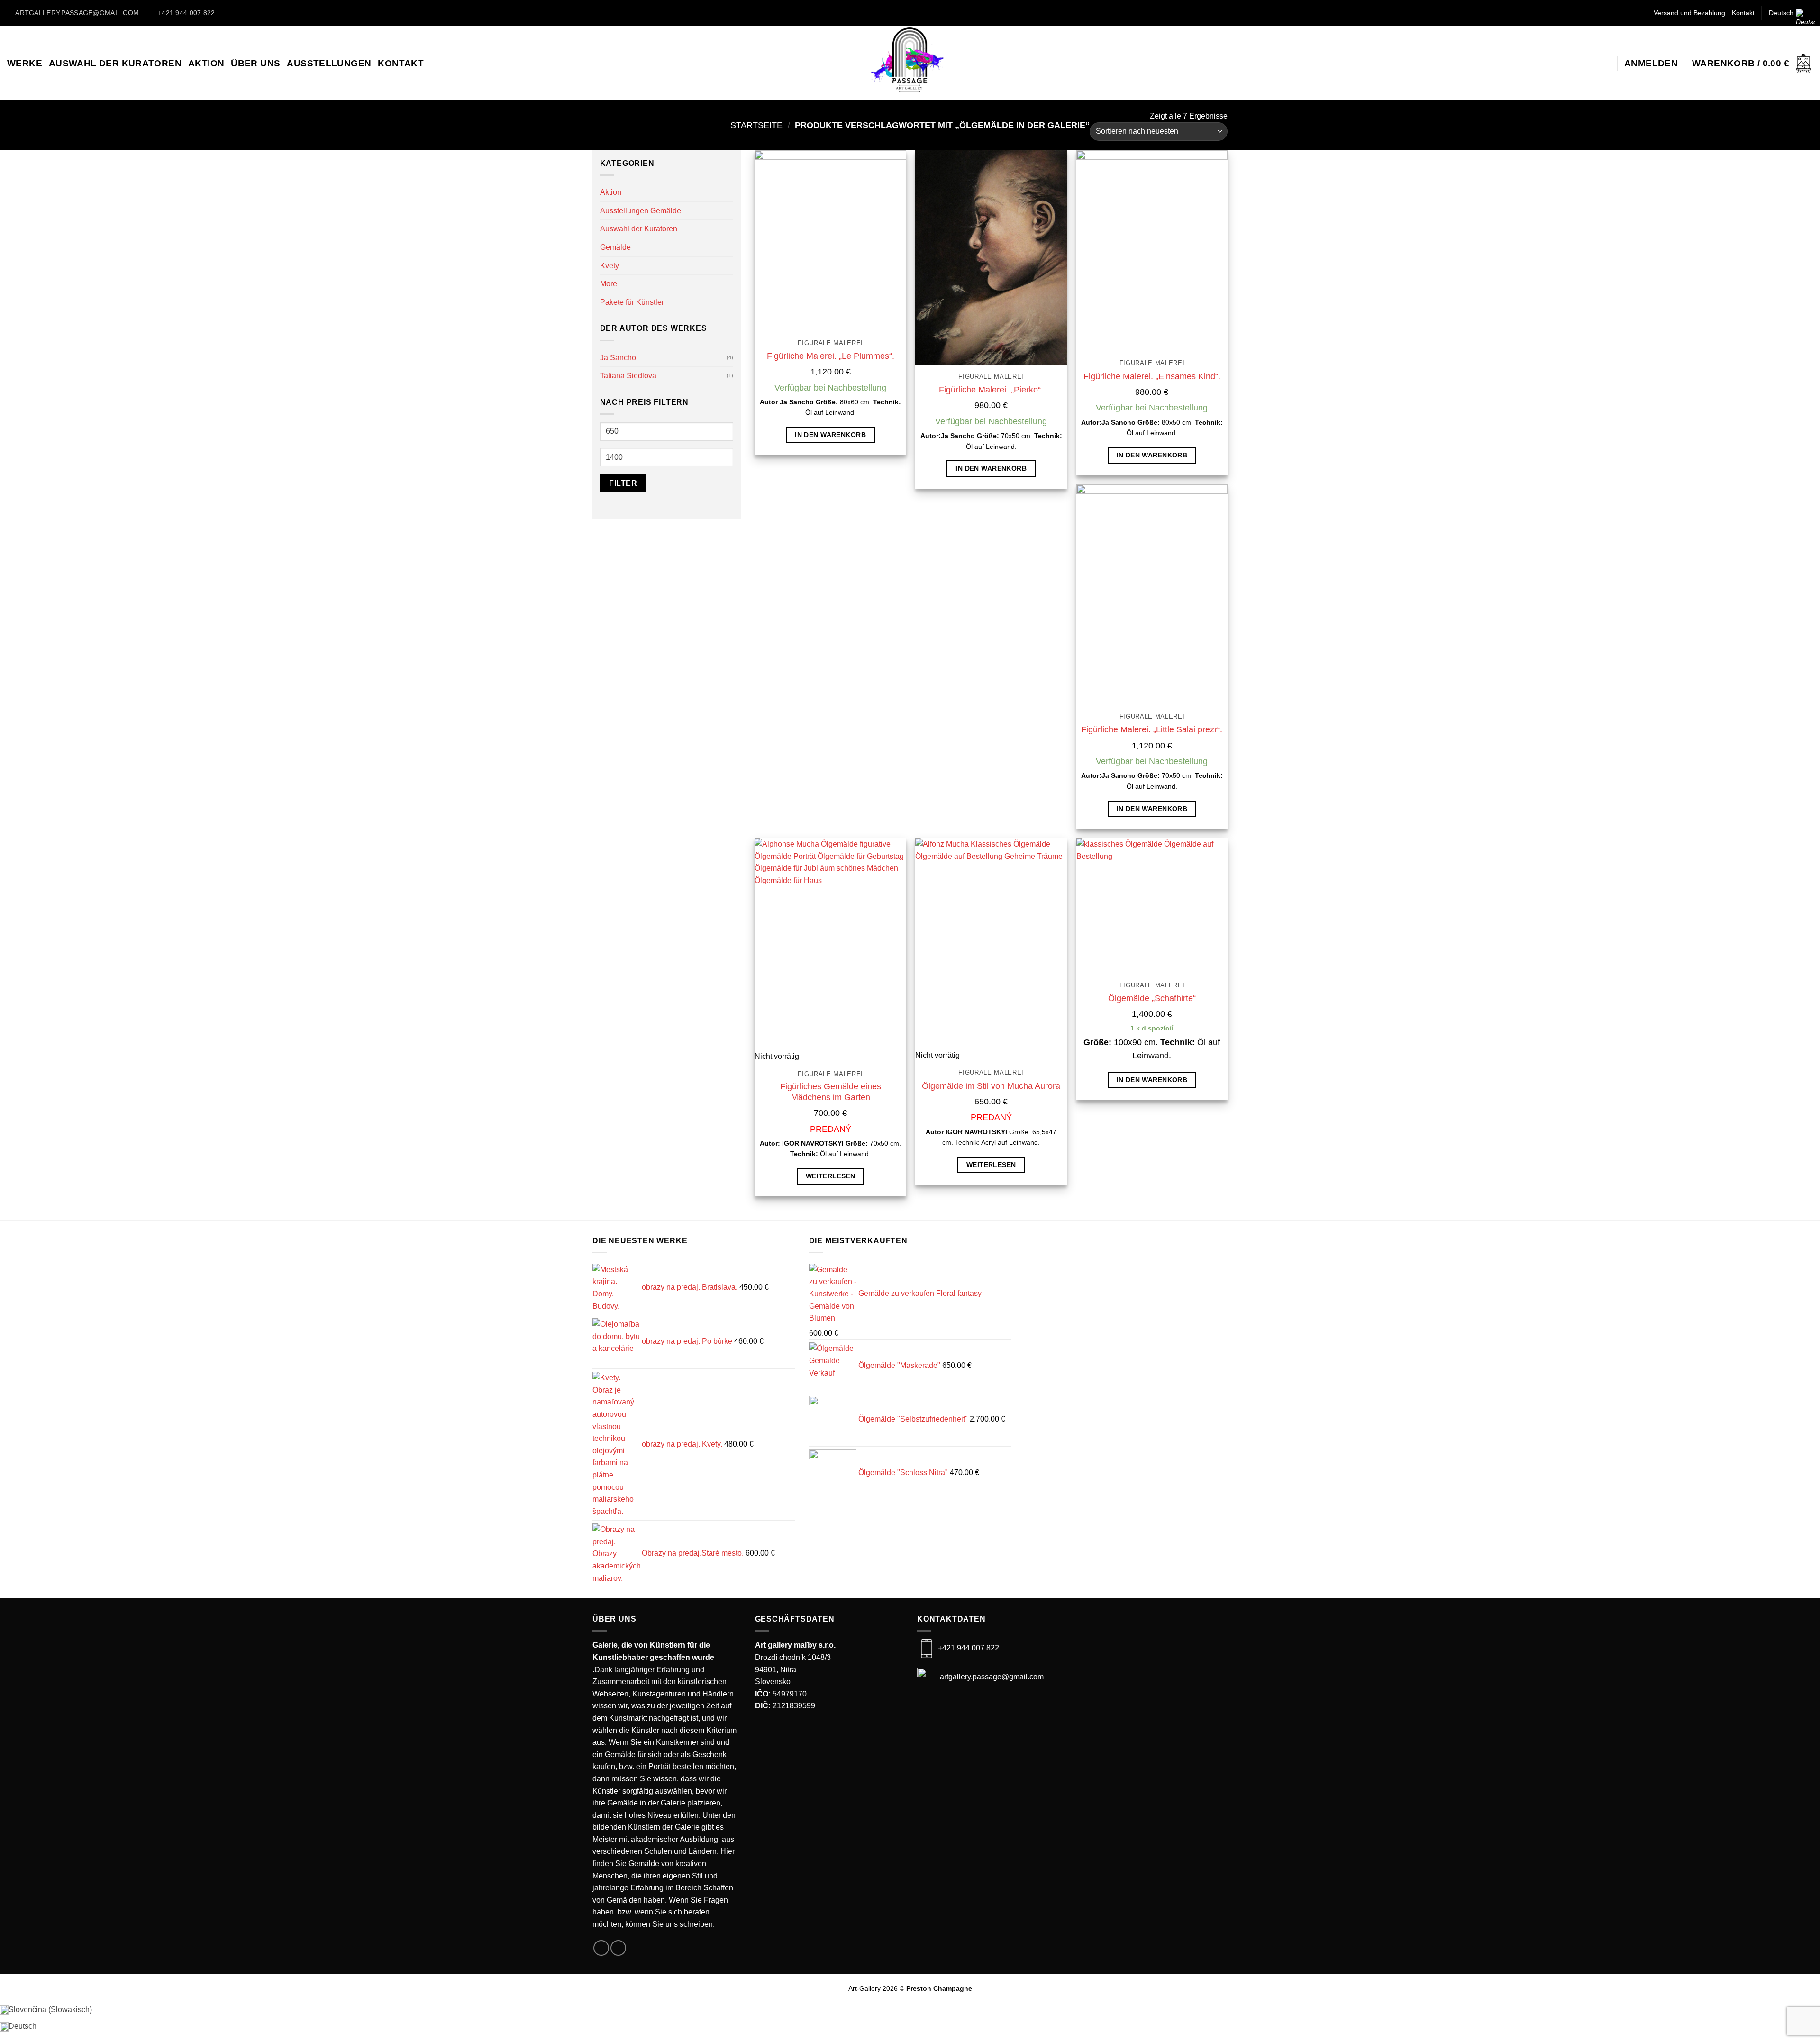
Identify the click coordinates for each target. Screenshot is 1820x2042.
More (609, 284)
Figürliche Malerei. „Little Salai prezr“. (1152, 729)
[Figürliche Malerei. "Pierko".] (991, 258)
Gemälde (615, 247)
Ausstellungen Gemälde (641, 211)
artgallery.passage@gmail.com (991, 1677)
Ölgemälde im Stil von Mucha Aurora (991, 1086)
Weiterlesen (831, 1176)
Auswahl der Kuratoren (115, 63)
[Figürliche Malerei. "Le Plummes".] (830, 241)
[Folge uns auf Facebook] (902, 13)
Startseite (756, 125)
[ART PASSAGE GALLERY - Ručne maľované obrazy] (910, 63)
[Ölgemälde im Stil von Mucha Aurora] (991, 944)
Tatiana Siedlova (628, 376)
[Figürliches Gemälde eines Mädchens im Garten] (830, 944)
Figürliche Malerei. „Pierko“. (991, 390)
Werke (25, 63)
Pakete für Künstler (632, 302)
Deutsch (1781, 13)
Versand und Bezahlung (1689, 13)
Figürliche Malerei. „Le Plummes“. (831, 356)
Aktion (206, 63)
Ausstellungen (329, 63)
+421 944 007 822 (969, 1648)
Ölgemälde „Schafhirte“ (1152, 998)
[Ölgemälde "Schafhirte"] (1152, 906)
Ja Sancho (618, 358)
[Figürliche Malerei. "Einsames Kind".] (1152, 251)
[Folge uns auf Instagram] (918, 13)
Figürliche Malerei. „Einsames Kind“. (1152, 376)
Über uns (255, 63)
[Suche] (1605, 64)
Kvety (610, 266)
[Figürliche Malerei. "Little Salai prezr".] (1152, 595)
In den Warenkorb (830, 435)
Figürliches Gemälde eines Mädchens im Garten (831, 1092)
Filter (623, 483)
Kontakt (1743, 13)
